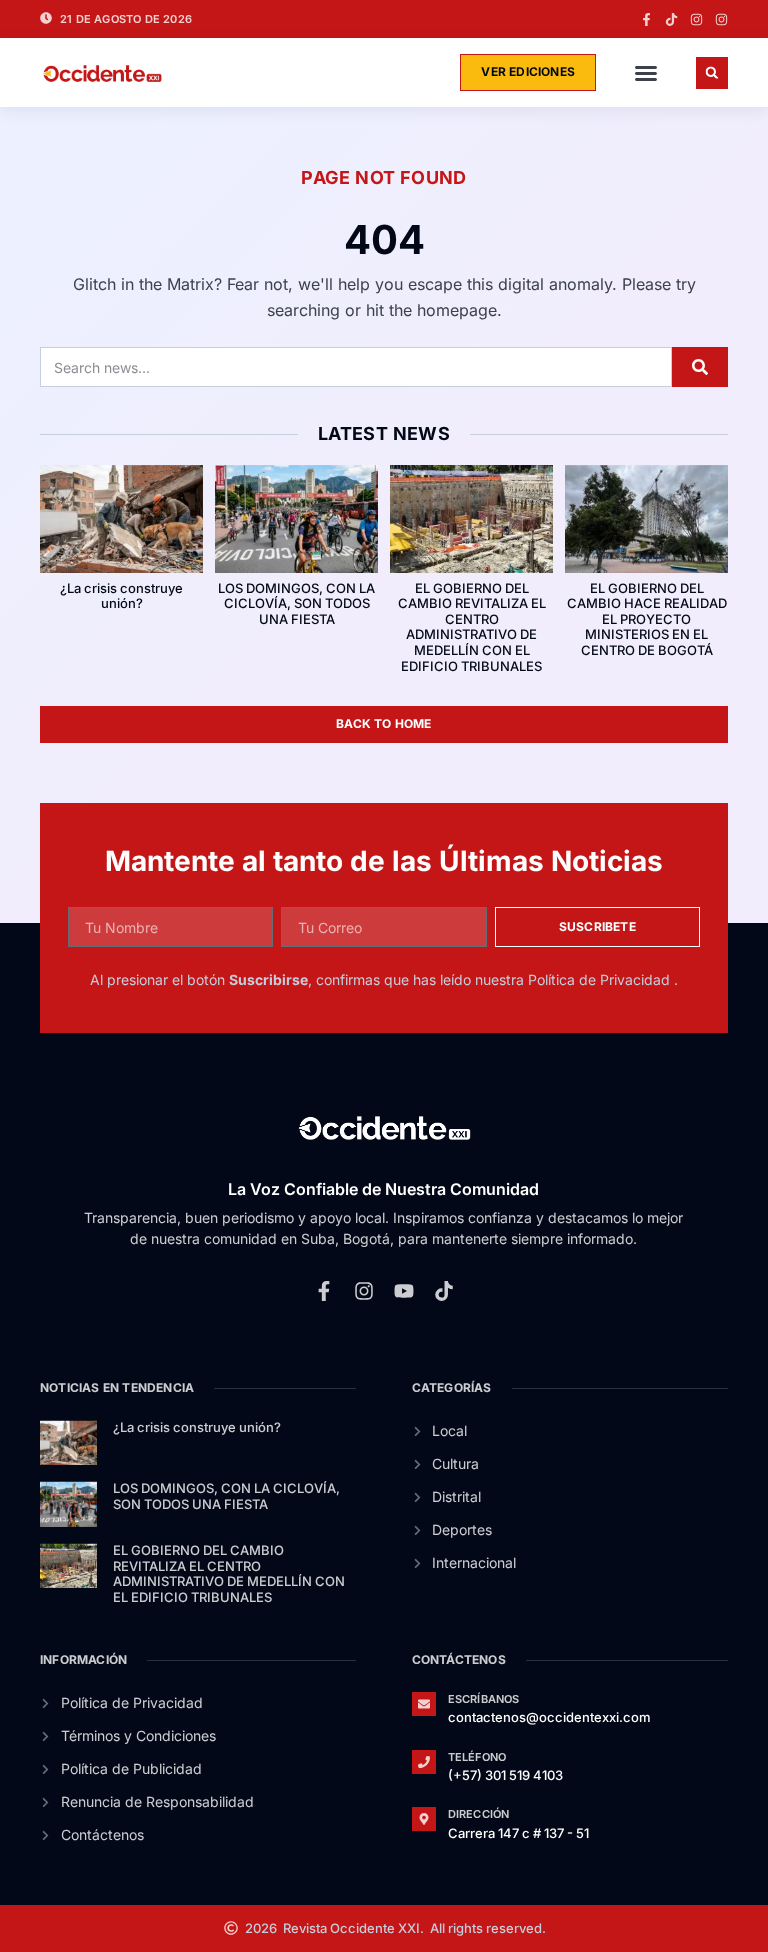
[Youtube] (404, 1291)
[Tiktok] (671, 19)
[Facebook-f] (646, 19)
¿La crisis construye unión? (121, 596)
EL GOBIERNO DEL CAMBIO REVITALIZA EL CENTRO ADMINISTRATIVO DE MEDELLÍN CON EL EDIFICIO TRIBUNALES (472, 627)
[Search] (700, 367)
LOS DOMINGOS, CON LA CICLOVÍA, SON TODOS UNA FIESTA (296, 603)
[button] (646, 73)
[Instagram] (696, 19)
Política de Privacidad (601, 979)
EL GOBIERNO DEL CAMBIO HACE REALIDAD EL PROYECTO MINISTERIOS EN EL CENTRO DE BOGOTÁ (647, 619)
